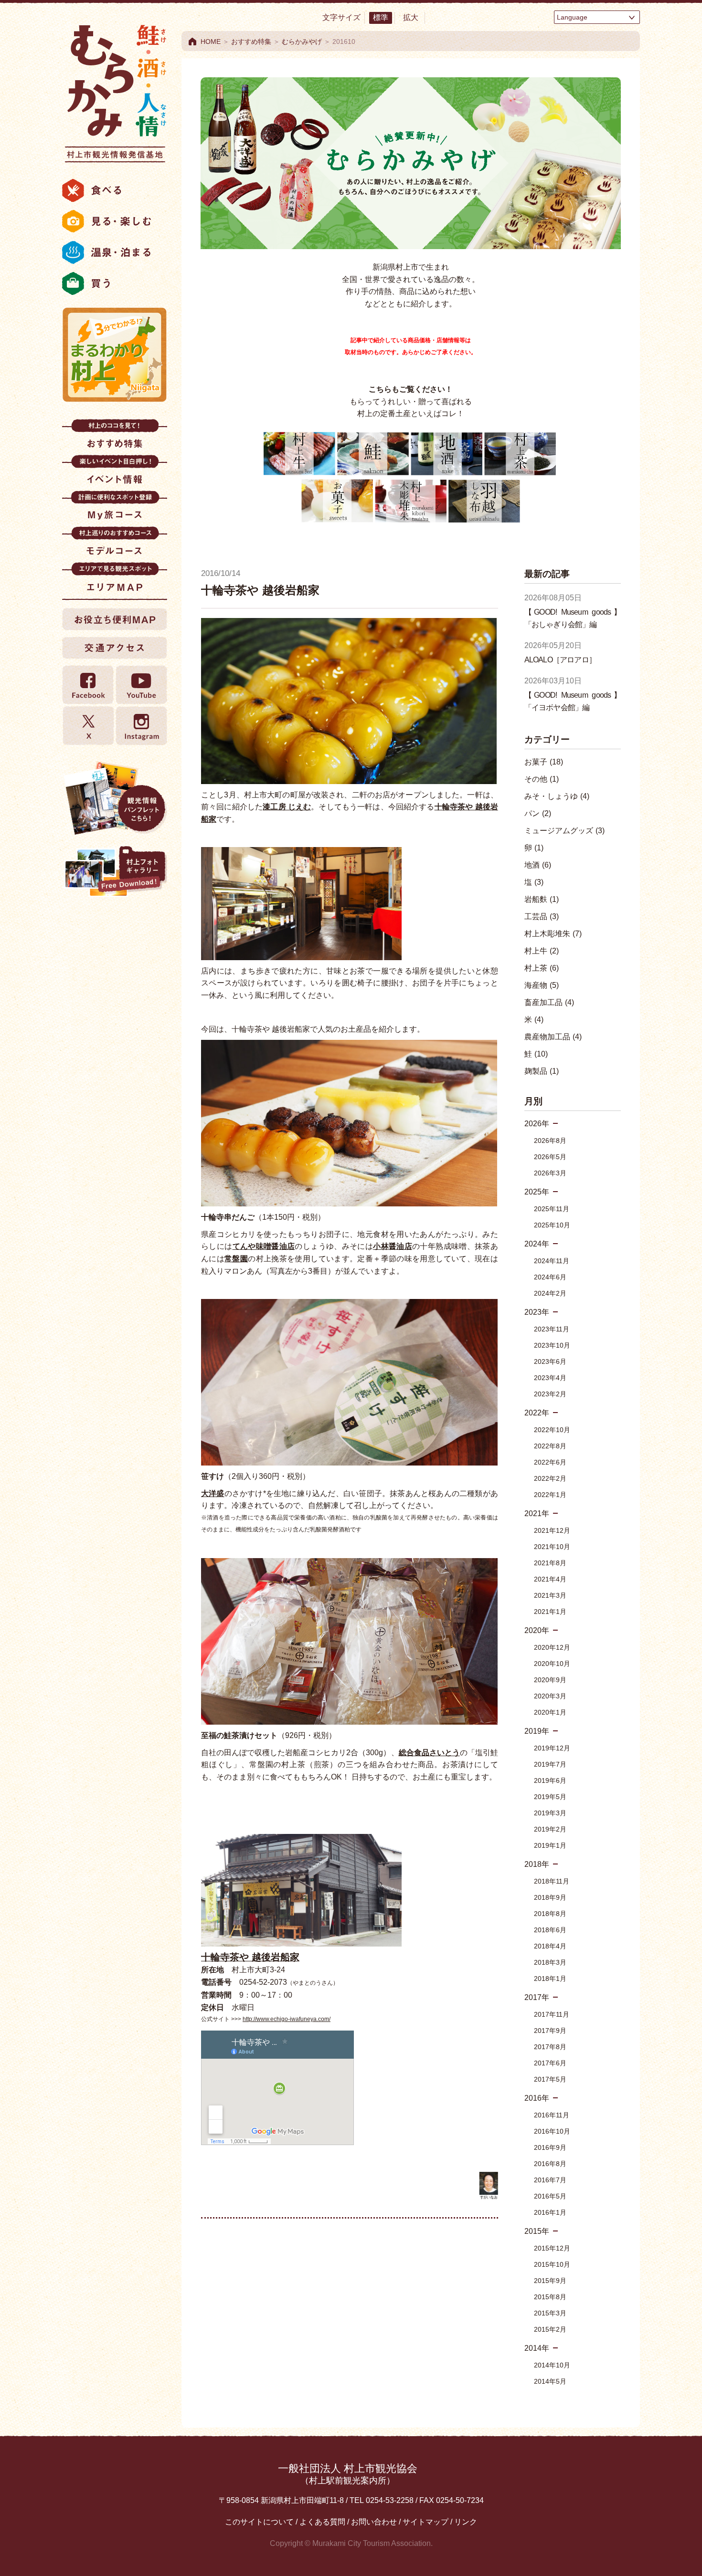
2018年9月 (550, 1897)
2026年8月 (550, 1141)
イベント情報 (115, 473)
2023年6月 (550, 1361)
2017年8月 (550, 2047)
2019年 (537, 1731)
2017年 (537, 1997)
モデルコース (115, 544)
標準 (381, 17)
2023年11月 (552, 1329)
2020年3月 (550, 1696)
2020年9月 (550, 1680)
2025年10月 (552, 1225)
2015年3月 (550, 2313)
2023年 (537, 1312)
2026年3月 (550, 1173)
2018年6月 (550, 1930)
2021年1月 (550, 1612)
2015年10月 (552, 2264)
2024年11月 (552, 1261)
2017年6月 (550, 2063)
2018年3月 (550, 1962)
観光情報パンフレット (115, 798)
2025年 (537, 1192)
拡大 (411, 17)
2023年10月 (552, 1345)
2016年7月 (550, 2180)
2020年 (537, 1630)
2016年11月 (552, 2115)
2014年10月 (552, 2365)
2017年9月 (550, 2031)
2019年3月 (550, 1813)
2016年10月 (552, 2131)
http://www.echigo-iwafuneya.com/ (287, 2019)
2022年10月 (552, 1430)
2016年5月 (550, 2196)
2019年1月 (550, 1845)
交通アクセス (115, 648)
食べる (115, 190)
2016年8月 (550, 2164)
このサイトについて (259, 2522)
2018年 (537, 1864)
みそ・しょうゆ (557, 796)
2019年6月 (550, 1780)
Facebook (88, 685)
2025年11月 (552, 1209)
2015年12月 (552, 2248)
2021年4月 (550, 1579)
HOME (211, 42)
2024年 (537, 1244)
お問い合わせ (374, 2522)
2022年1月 (550, 1495)
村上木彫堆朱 (553, 934)
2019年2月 (550, 1829)
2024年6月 (550, 1277)
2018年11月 (552, 1881)
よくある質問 (322, 2522)
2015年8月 (550, 2297)
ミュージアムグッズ (564, 831)
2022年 (537, 1413)
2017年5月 (550, 2079)
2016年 (537, 2098)
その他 (542, 779)
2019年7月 (550, 1764)
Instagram (141, 726)
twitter (88, 726)
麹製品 (542, 1071)
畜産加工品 (549, 1002)
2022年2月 (550, 1478)
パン (538, 813)
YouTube (141, 685)
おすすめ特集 (115, 437)
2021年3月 (550, 1595)
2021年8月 (550, 1563)
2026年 (537, 1124)
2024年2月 (550, 1293)
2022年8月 (550, 1446)
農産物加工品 (553, 1037)
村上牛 (542, 951)
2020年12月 (552, 1647)
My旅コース (115, 508)
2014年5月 (550, 2381)
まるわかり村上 (115, 355)
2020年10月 (552, 1664)
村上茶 (542, 968)
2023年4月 (550, 1378)
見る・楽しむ (115, 221)
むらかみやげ (302, 42)
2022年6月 (550, 1462)
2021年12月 (552, 1530)
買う (115, 283)
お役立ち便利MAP (115, 619)
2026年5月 (550, 1157)
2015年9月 (550, 2281)
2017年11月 (552, 2014)
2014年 (537, 2348)
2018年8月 (550, 1914)
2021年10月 (552, 1547)
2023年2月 (550, 1394)
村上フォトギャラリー (115, 872)
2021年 (537, 1513)
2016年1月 (550, 2212)
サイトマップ (425, 2522)
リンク (466, 2522)
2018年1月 (550, 1979)
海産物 (542, 985)
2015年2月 (550, 2329)
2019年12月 (552, 1748)
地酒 (538, 865)
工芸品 (542, 916)
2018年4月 (550, 1946)
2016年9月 (550, 2147)
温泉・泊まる (115, 252)
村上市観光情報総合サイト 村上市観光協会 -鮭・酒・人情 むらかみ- (115, 91)
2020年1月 (550, 1712)
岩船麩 (542, 899)
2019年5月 (550, 1797)
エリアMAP (115, 580)
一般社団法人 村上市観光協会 (348, 2474)
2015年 (537, 2231)
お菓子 (544, 762)
